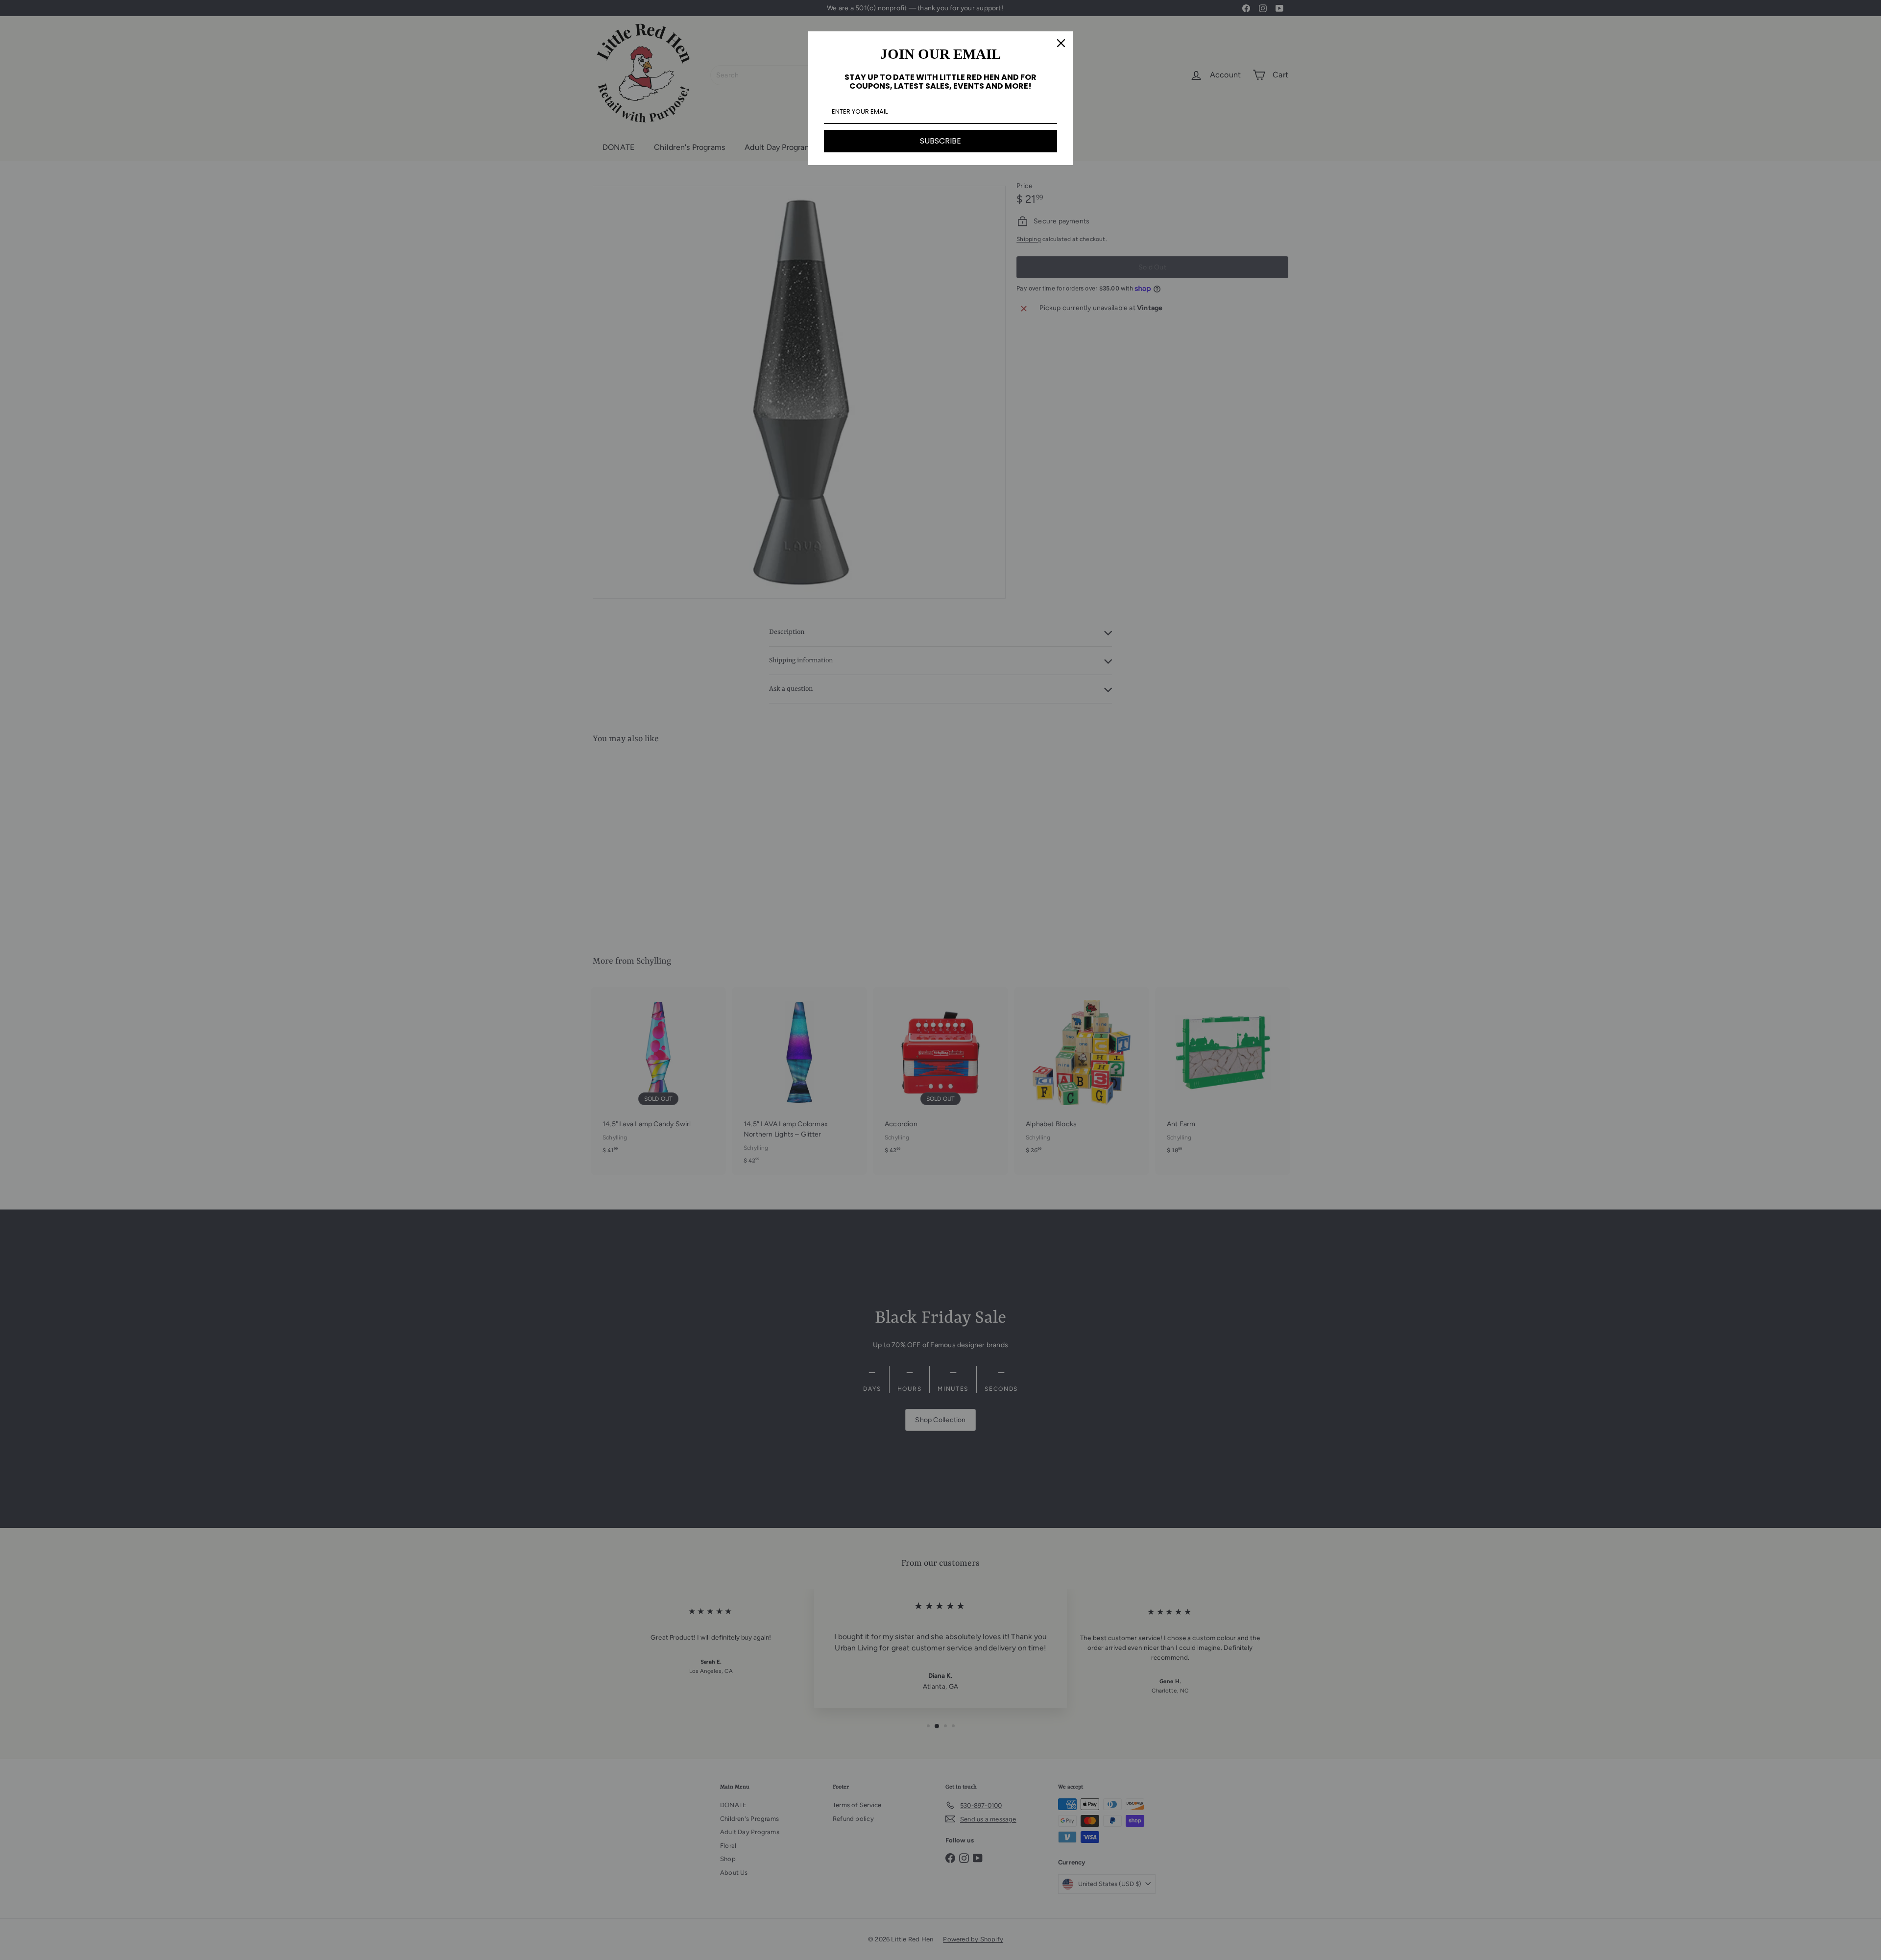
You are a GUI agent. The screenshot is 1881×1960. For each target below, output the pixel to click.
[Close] (1061, 43)
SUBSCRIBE (940, 141)
